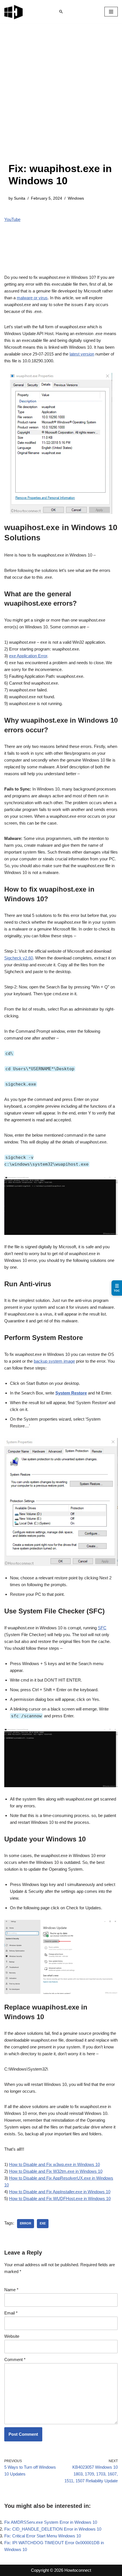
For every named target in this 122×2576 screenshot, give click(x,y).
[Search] (61, 12)
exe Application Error (28, 656)
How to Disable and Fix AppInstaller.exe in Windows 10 (60, 2192)
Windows (76, 198)
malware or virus (32, 298)
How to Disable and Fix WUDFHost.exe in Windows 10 (60, 2198)
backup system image (54, 1361)
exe (43, 2223)
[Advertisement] (61, 99)
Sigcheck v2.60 (19, 958)
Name (11, 2290)
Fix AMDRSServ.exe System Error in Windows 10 (51, 2522)
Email (11, 2313)
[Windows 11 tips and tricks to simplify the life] (14, 12)
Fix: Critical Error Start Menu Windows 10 (43, 2536)
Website (12, 2336)
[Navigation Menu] (111, 12)
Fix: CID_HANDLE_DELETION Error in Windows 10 (53, 2529)
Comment (15, 2359)
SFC (102, 1628)
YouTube (12, 219)
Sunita (20, 198)
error (26, 2223)
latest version (82, 354)
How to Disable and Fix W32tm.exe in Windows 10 (56, 2171)
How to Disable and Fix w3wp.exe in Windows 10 (54, 2164)
